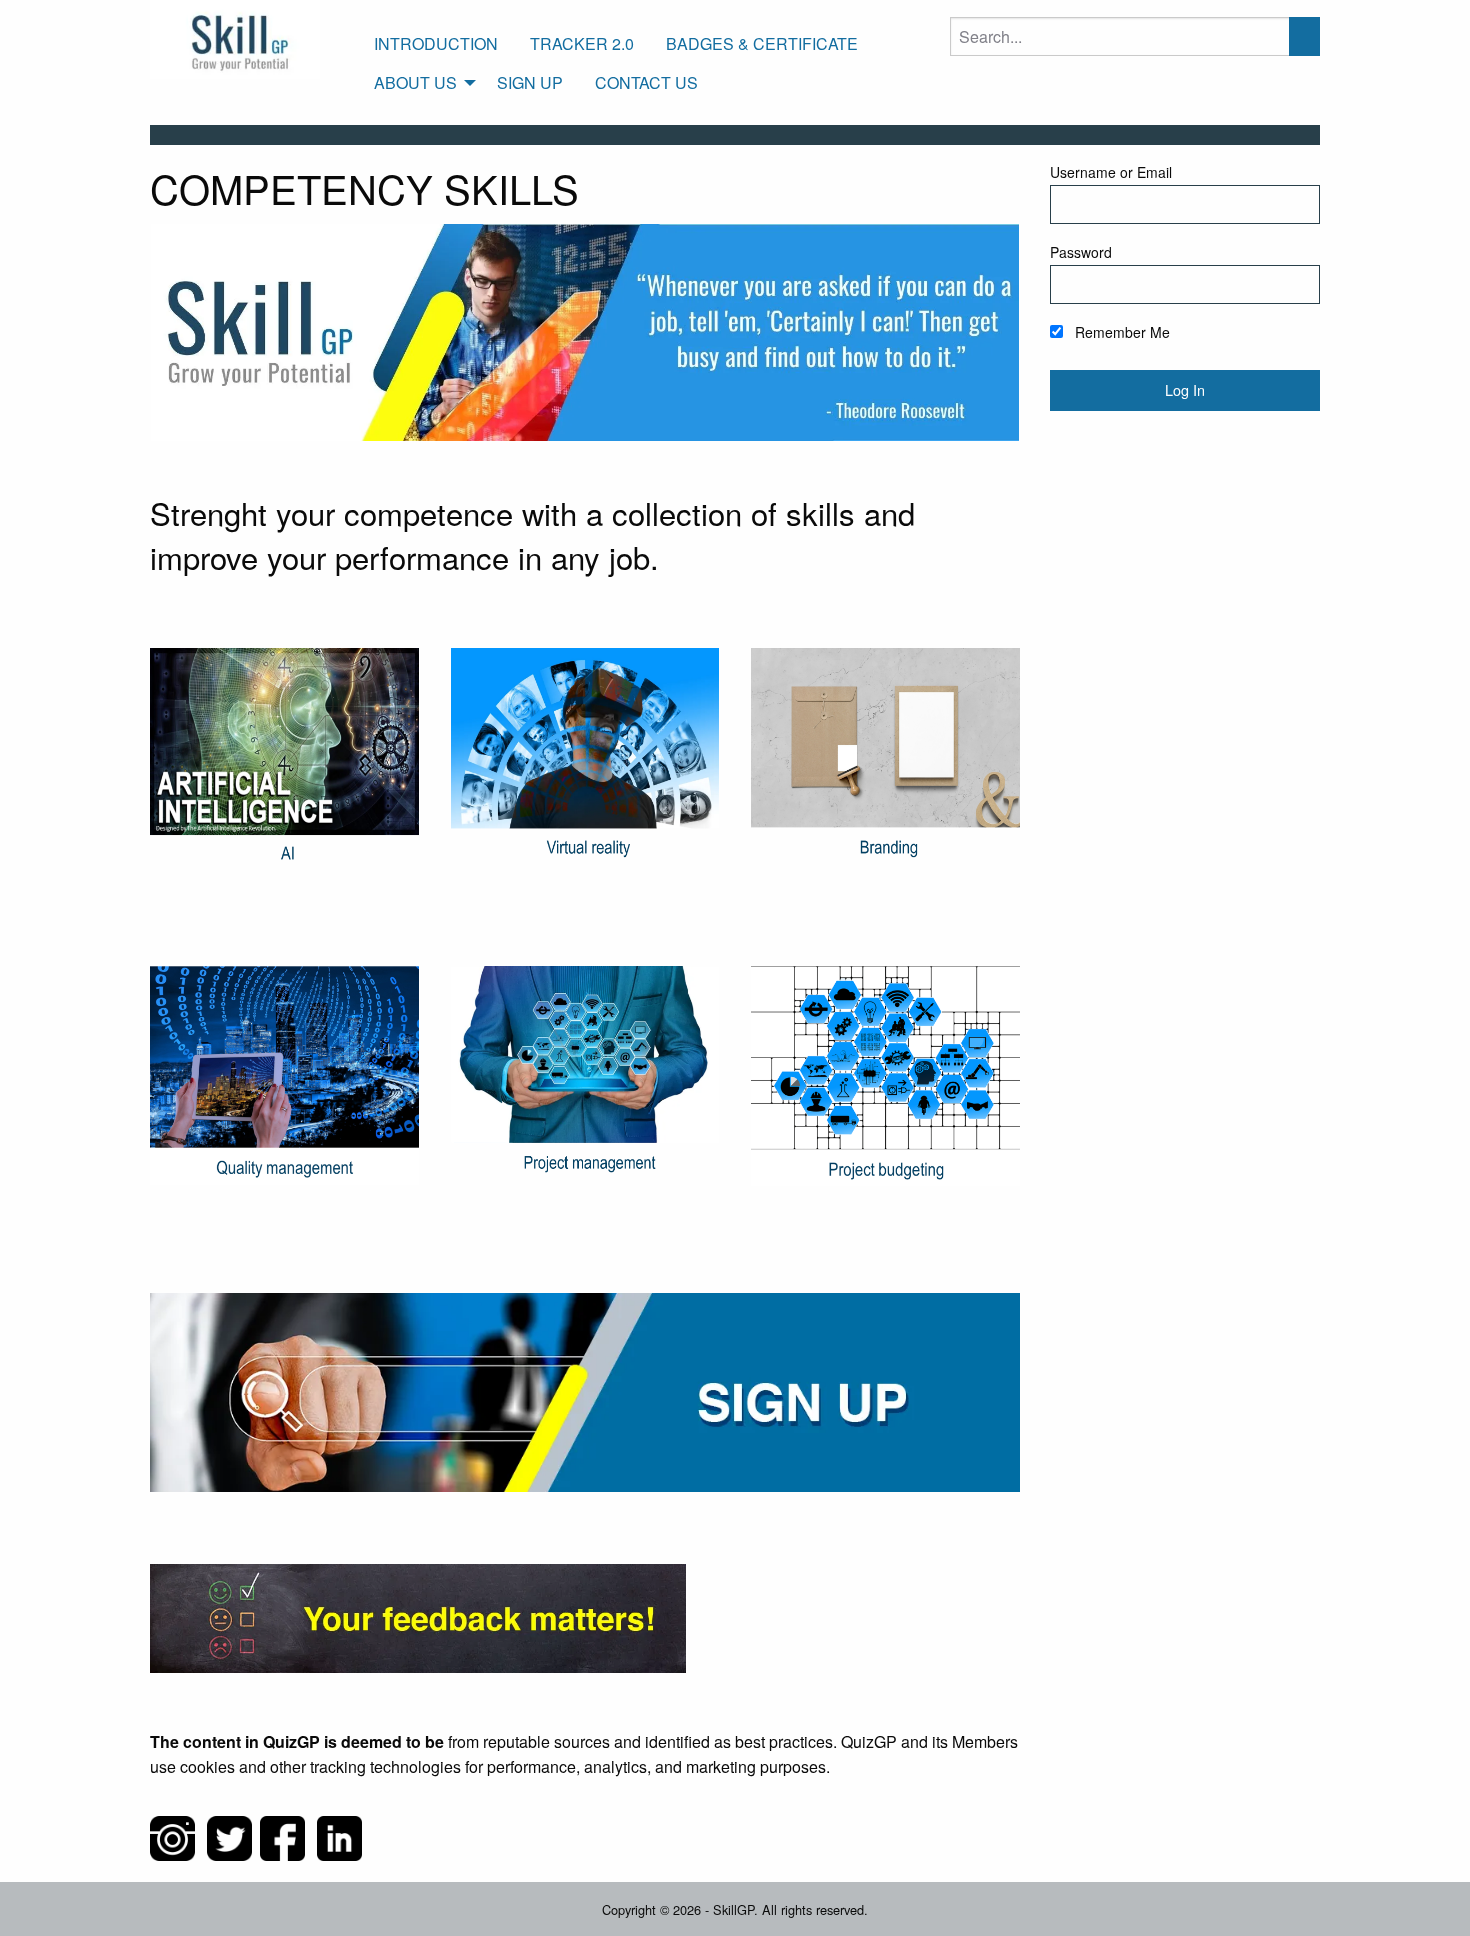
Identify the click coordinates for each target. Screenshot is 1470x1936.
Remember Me (1120, 332)
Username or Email (1111, 172)
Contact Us (646, 82)
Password (1081, 252)
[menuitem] (436, 44)
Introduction (436, 43)
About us (415, 82)
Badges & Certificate (762, 43)
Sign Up (530, 82)
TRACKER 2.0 (582, 43)
